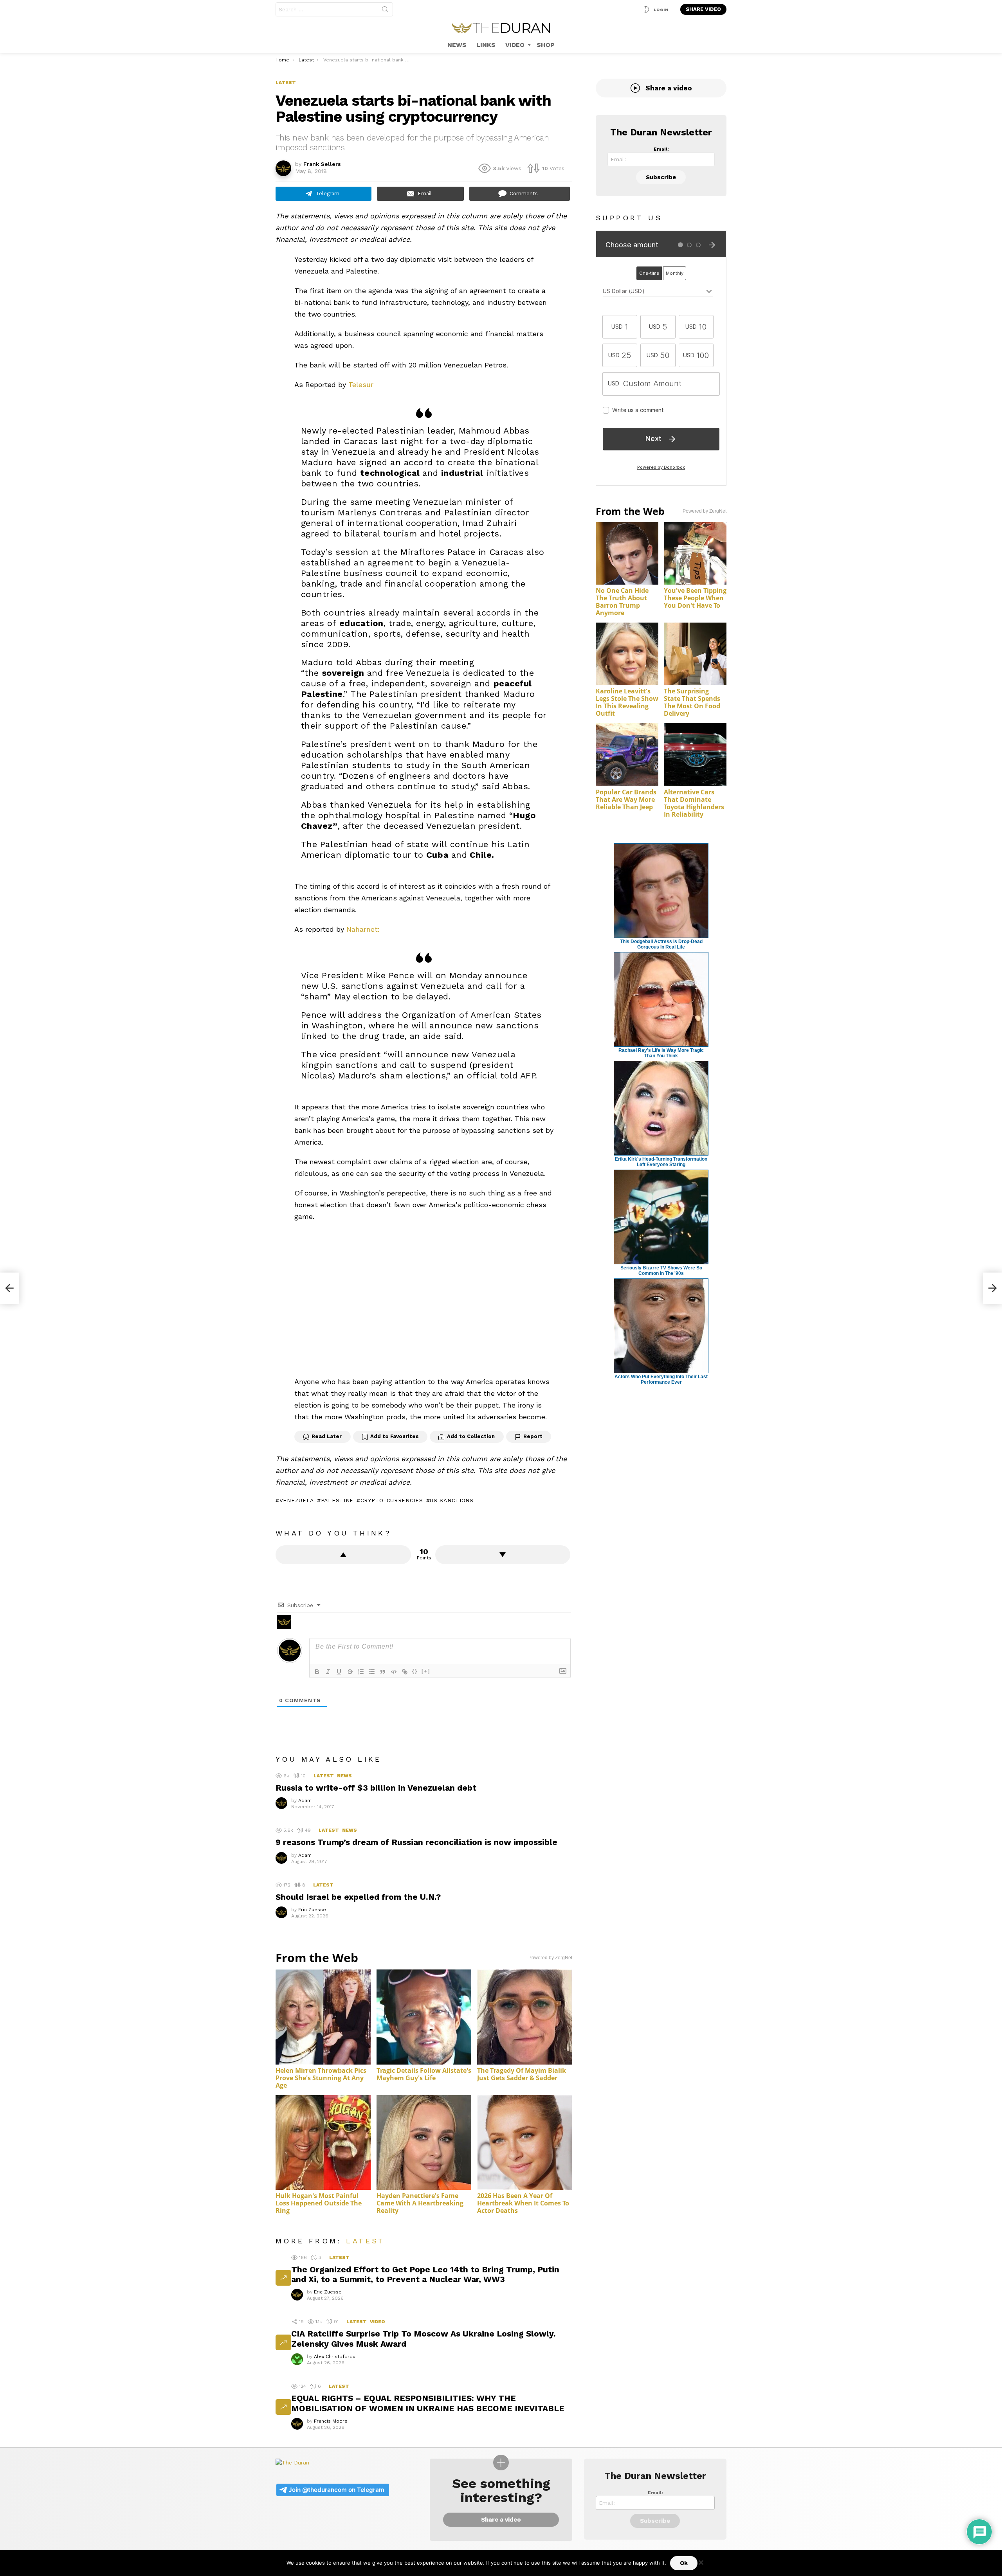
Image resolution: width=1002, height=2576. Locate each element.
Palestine (337, 1500)
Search (385, 11)
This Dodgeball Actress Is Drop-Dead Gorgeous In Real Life (661, 944)
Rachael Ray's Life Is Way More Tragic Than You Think (661, 1053)
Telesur (361, 384)
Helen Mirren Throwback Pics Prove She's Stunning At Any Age (321, 2078)
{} (415, 1671)
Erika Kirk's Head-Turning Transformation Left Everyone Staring (661, 1162)
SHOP (546, 45)
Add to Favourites (395, 1436)
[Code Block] (394, 1672)
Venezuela (297, 1500)
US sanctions (451, 1500)
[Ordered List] (361, 1672)
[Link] (405, 1672)
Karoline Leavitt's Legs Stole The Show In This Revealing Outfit (627, 702)
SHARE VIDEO (703, 9)
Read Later (327, 1436)
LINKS (486, 45)
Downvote (503, 1555)
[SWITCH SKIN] (647, 9)
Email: (661, 149)
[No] (701, 2561)
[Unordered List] (372, 1672)
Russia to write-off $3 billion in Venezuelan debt (376, 1788)
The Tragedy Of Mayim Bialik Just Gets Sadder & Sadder (522, 2074)
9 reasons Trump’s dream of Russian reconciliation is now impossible (416, 1842)
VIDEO (515, 45)
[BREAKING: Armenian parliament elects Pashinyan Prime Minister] (993, 1288)
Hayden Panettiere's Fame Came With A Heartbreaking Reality (420, 2203)
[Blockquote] (383, 1672)
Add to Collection (471, 1436)
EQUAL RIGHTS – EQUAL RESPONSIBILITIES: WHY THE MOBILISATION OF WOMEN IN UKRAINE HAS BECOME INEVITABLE (428, 2403)
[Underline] (339, 1672)
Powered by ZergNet (550, 1958)
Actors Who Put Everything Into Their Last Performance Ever (661, 1379)
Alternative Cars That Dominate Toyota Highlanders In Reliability (694, 803)
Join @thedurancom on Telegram (336, 2490)
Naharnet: (363, 929)
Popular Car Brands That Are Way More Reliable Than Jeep (626, 799)
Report (533, 1436)
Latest (324, 1776)
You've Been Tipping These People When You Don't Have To (695, 598)
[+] (426, 1671)
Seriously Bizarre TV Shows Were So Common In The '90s (661, 1271)
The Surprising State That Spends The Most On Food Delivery (692, 702)
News (344, 1776)
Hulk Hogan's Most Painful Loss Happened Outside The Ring (319, 2203)
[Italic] (328, 1672)
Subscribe (661, 177)
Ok (684, 2563)
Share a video (669, 88)
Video (378, 2322)
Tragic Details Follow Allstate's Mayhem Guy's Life (424, 2074)
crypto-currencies (392, 1500)
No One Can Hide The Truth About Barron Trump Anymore (622, 602)
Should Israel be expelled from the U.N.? (358, 1897)
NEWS (457, 45)
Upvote (343, 1555)
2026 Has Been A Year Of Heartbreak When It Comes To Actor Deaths (523, 2203)
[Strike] (350, 1672)
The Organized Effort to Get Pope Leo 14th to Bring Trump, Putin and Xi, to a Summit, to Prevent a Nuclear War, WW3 (425, 2274)
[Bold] (317, 1672)
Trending (283, 2278)
